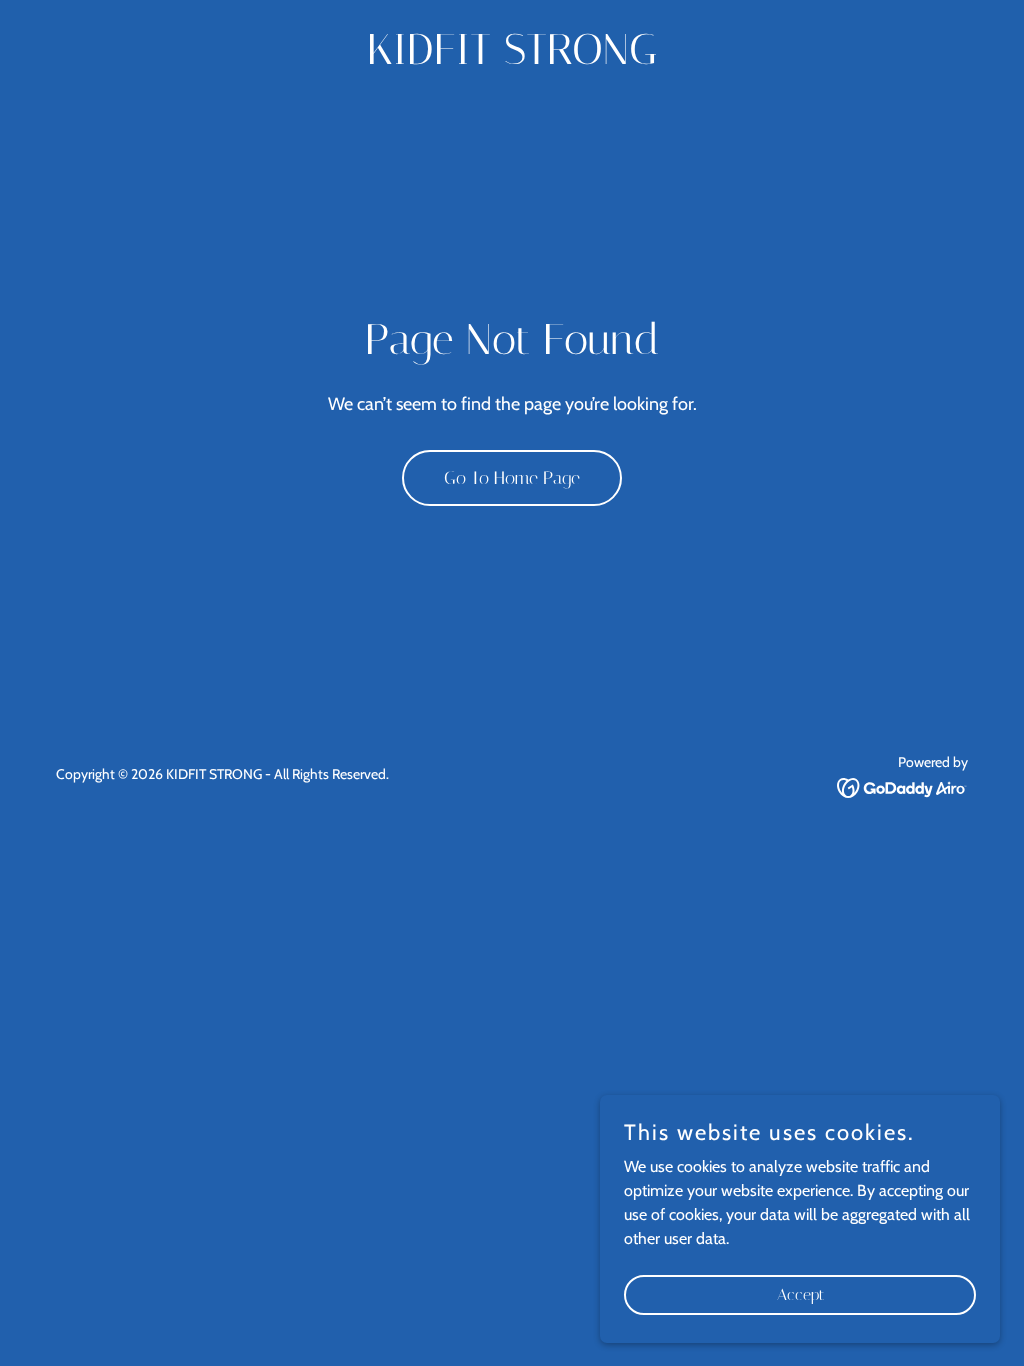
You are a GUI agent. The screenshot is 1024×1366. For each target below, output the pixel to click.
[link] (512, 58)
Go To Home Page (512, 478)
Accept (800, 1294)
